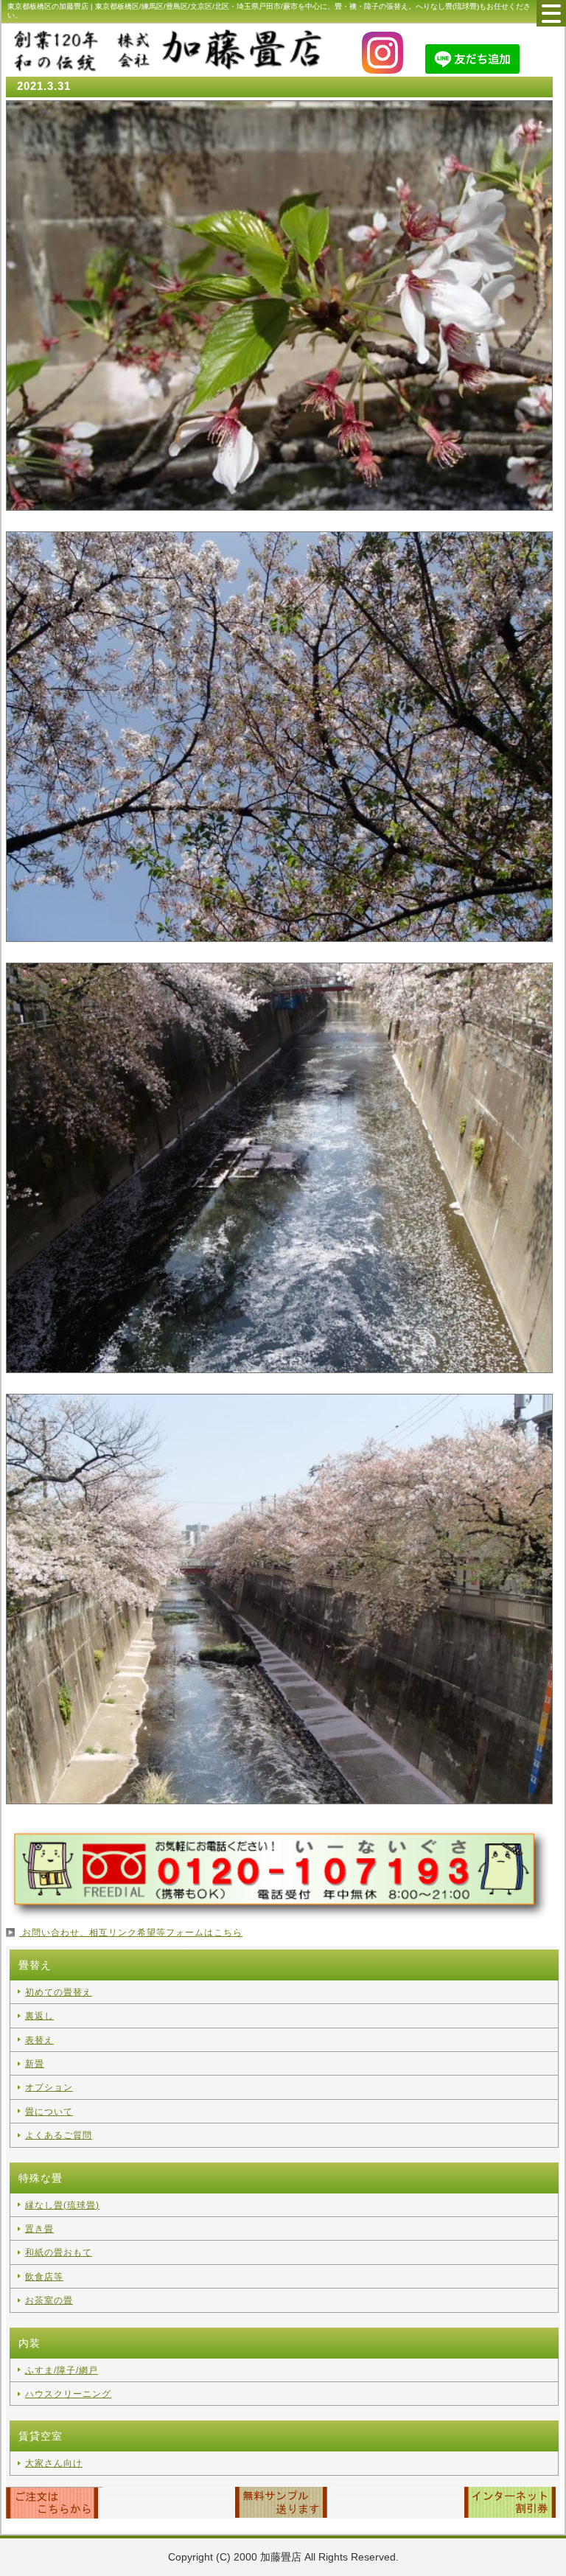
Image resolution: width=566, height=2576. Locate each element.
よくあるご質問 (59, 2135)
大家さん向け (54, 2463)
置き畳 (39, 2229)
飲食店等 (44, 2277)
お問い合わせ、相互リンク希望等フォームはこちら (131, 1933)
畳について (49, 2112)
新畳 (35, 2064)
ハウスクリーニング (68, 2394)
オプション (49, 2087)
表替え (39, 2040)
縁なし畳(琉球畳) (62, 2205)
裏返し (39, 2016)
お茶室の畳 (49, 2300)
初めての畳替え (59, 1992)
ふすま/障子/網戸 (62, 2370)
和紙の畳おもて (59, 2252)
